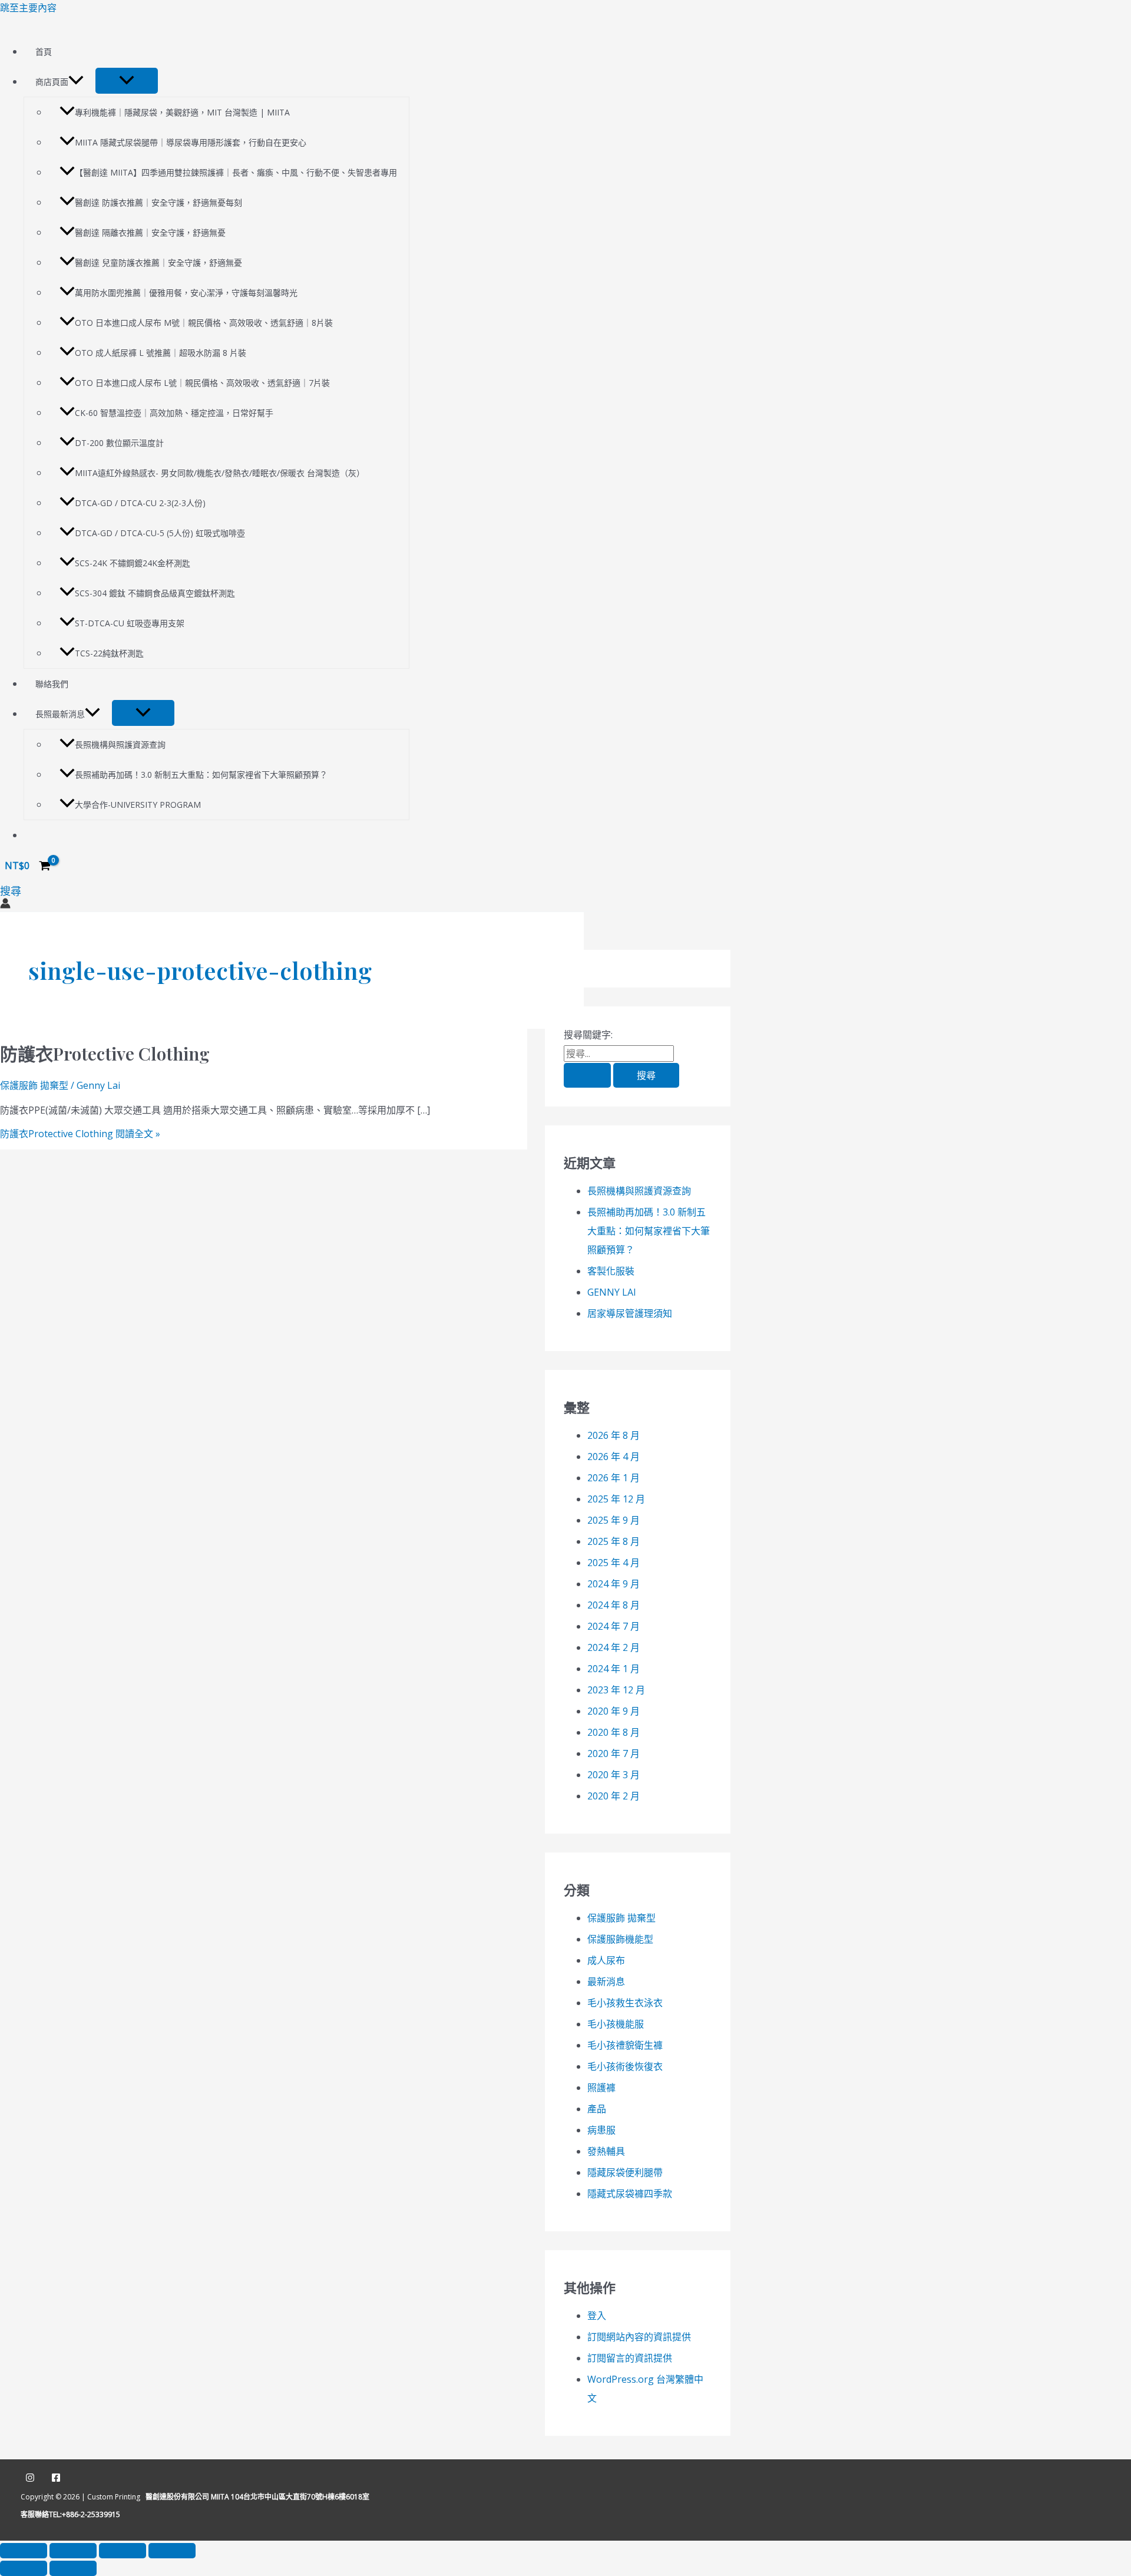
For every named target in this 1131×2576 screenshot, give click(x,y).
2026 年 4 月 (614, 1457)
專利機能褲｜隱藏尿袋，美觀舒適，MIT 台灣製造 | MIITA (182, 112)
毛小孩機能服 (616, 2024)
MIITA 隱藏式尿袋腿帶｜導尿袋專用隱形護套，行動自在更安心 (191, 142)
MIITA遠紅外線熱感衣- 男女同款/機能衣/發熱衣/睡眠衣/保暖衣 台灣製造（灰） (220, 473)
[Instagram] (30, 2479)
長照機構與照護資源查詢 (120, 744)
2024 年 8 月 (614, 1605)
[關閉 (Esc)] (172, 2551)
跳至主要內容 (28, 8)
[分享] (123, 2551)
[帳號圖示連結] (5, 905)
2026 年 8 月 (614, 1435)
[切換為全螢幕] (73, 2551)
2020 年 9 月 (614, 1711)
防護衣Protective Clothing (105, 1053)
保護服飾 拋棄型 (34, 1085)
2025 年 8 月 (614, 1541)
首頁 (44, 52)
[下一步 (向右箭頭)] (73, 2568)
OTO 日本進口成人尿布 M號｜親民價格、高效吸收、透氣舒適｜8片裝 (204, 323)
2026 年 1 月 (614, 1478)
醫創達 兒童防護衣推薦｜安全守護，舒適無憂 (158, 262)
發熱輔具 (606, 2151)
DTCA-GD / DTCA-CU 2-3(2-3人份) (140, 503)
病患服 (601, 2130)
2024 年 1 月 (614, 1669)
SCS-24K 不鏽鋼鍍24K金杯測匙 (133, 563)
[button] (76, 82)
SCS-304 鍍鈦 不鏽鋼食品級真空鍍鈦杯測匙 (155, 593)
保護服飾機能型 (620, 1939)
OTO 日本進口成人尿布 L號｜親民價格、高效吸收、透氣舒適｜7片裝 (202, 383)
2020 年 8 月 (614, 1732)
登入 (597, 2316)
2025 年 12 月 (616, 1499)
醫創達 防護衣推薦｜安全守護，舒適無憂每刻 (158, 202)
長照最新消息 (60, 714)
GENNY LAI (612, 1292)
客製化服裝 (611, 1271)
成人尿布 (606, 1960)
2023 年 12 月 (616, 1690)
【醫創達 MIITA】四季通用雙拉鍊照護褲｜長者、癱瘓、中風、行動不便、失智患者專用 (236, 172)
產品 (597, 2109)
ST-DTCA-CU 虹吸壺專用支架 (130, 623)
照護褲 (601, 2088)
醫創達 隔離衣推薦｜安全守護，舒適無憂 (150, 232)
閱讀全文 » (80, 1134)
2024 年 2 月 (614, 1647)
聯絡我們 (52, 684)
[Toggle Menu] (127, 81)
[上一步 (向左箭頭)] (24, 2568)
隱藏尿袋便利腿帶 (625, 2172)
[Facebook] (56, 2479)
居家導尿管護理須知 (630, 1313)
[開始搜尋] (587, 1075)
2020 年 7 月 (614, 1753)
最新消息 (606, 1981)
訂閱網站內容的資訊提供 (639, 2337)
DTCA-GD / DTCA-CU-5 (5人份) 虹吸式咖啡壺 (160, 533)
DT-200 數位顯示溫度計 (119, 443)
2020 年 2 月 (614, 1796)
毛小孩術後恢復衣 (625, 2066)
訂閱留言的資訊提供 (630, 2358)
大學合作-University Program (138, 805)
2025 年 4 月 (614, 1563)
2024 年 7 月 (614, 1626)
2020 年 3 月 (614, 1775)
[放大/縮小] (24, 2551)
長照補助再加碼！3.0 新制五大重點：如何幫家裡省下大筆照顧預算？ (201, 775)
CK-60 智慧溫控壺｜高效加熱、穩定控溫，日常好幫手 (174, 413)
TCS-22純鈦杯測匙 (109, 653)
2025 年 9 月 (614, 1520)
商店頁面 (52, 82)
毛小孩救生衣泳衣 (625, 2003)
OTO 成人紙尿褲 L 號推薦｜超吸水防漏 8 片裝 (161, 353)
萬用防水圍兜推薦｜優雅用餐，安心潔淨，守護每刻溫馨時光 (186, 293)
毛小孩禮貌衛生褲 (625, 2045)
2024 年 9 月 (614, 1584)
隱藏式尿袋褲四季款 (630, 2194)
